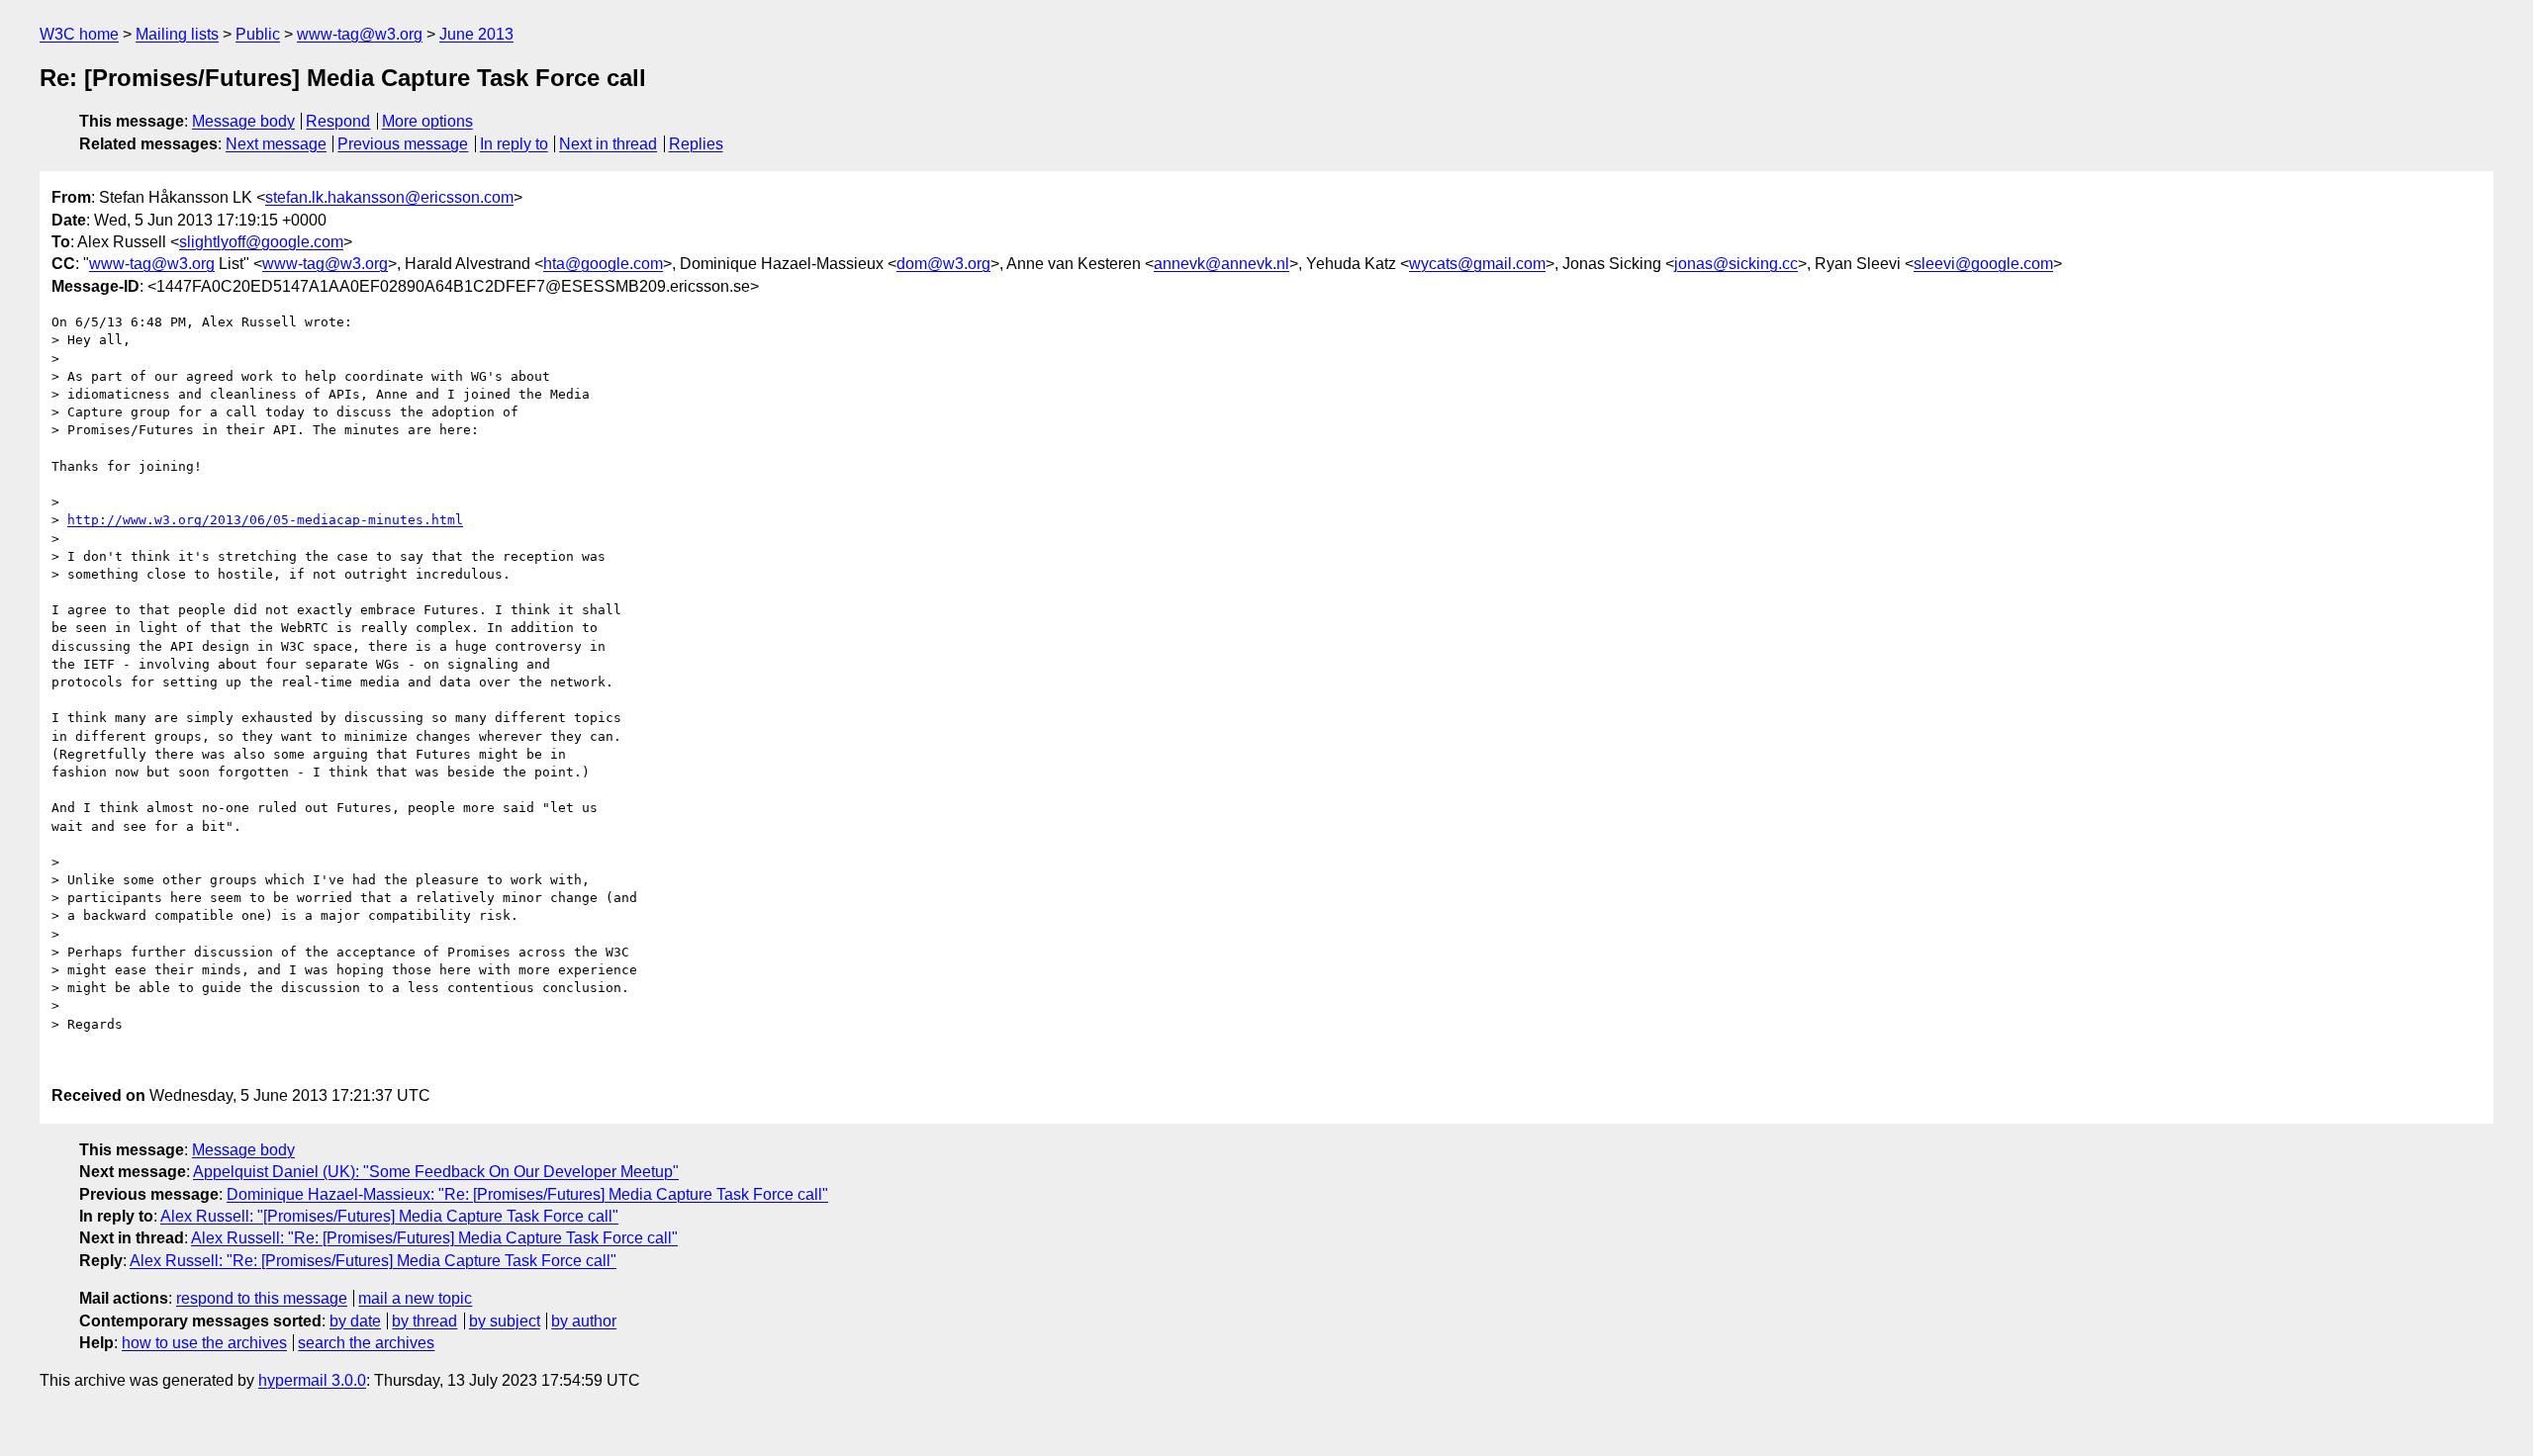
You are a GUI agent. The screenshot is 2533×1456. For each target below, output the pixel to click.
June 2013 (476, 34)
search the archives (366, 1343)
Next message (276, 144)
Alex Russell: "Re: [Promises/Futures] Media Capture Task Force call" (434, 1238)
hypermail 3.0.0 (312, 1380)
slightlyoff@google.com (261, 242)
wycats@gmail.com (1477, 264)
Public (258, 34)
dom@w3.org (943, 264)
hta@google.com (603, 264)
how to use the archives (204, 1343)
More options (427, 121)
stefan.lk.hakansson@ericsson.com (389, 197)
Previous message (403, 144)
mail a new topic (415, 1298)
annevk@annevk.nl (1221, 264)
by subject (505, 1321)
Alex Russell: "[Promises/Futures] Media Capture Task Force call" (389, 1216)
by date (355, 1321)
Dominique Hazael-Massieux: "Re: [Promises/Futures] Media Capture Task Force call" (527, 1194)
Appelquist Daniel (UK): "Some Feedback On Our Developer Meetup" (436, 1172)
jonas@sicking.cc (1736, 264)
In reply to (514, 144)
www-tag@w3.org (360, 34)
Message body (243, 121)
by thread (424, 1321)
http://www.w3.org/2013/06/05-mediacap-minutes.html (265, 520)
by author (584, 1321)
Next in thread (608, 144)
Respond (338, 121)
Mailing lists (177, 34)
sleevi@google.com (1983, 264)
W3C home (79, 34)
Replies (696, 144)
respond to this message (262, 1298)
